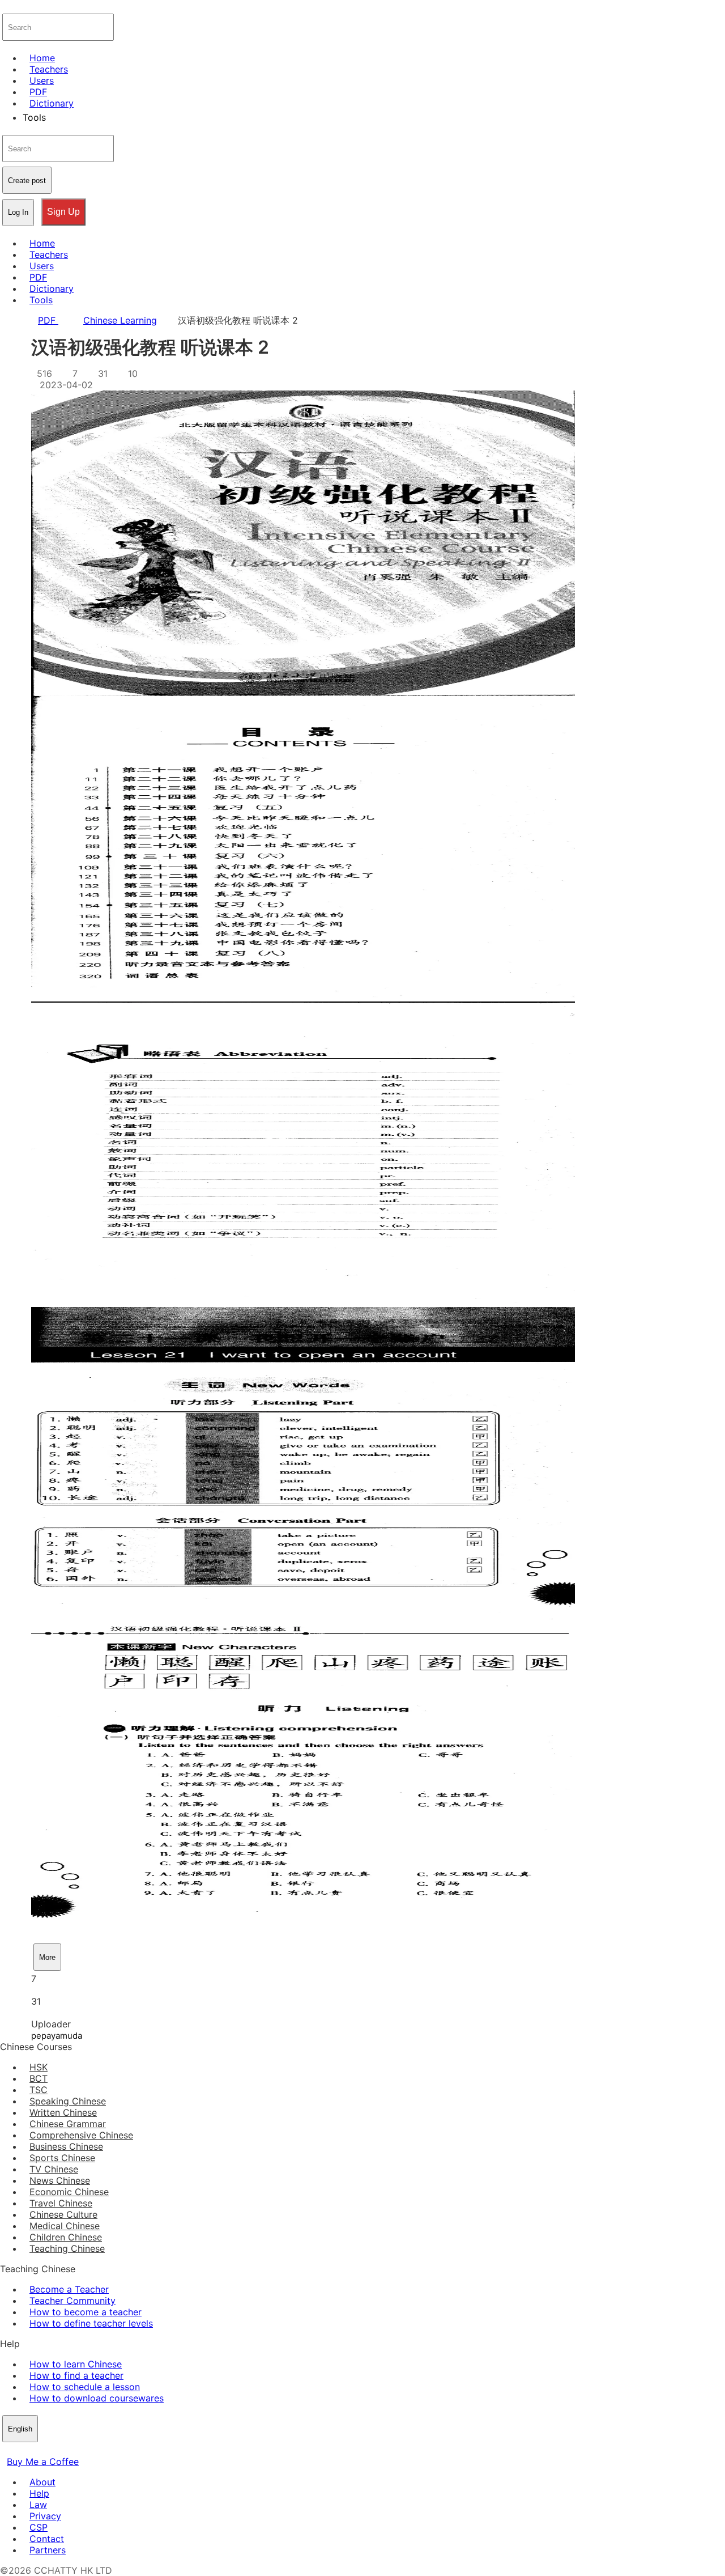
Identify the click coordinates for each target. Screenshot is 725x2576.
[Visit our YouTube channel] (48, 2450)
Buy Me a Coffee (43, 2462)
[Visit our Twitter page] (20, 2450)
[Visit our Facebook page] (7, 2450)
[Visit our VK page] (34, 2450)
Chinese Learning (120, 320)
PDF (48, 320)
